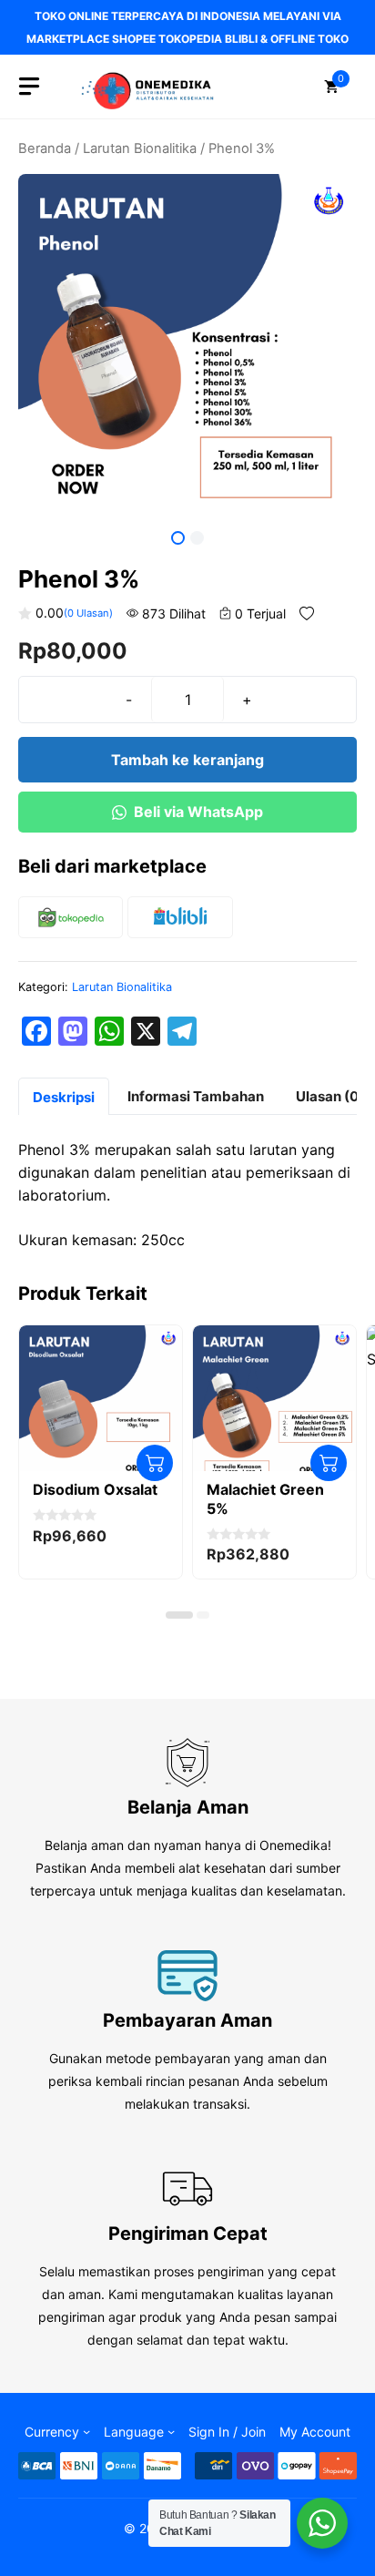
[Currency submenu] (86, 2431)
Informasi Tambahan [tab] (196, 1096)
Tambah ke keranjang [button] (155, 1463)
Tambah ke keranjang (187, 760)
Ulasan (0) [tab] (330, 1096)
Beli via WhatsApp (198, 812)
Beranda (45, 148)
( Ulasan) (88, 613)
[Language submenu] (171, 2431)
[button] (179, 1615)
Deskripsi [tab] (64, 1097)
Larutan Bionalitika (140, 148)
